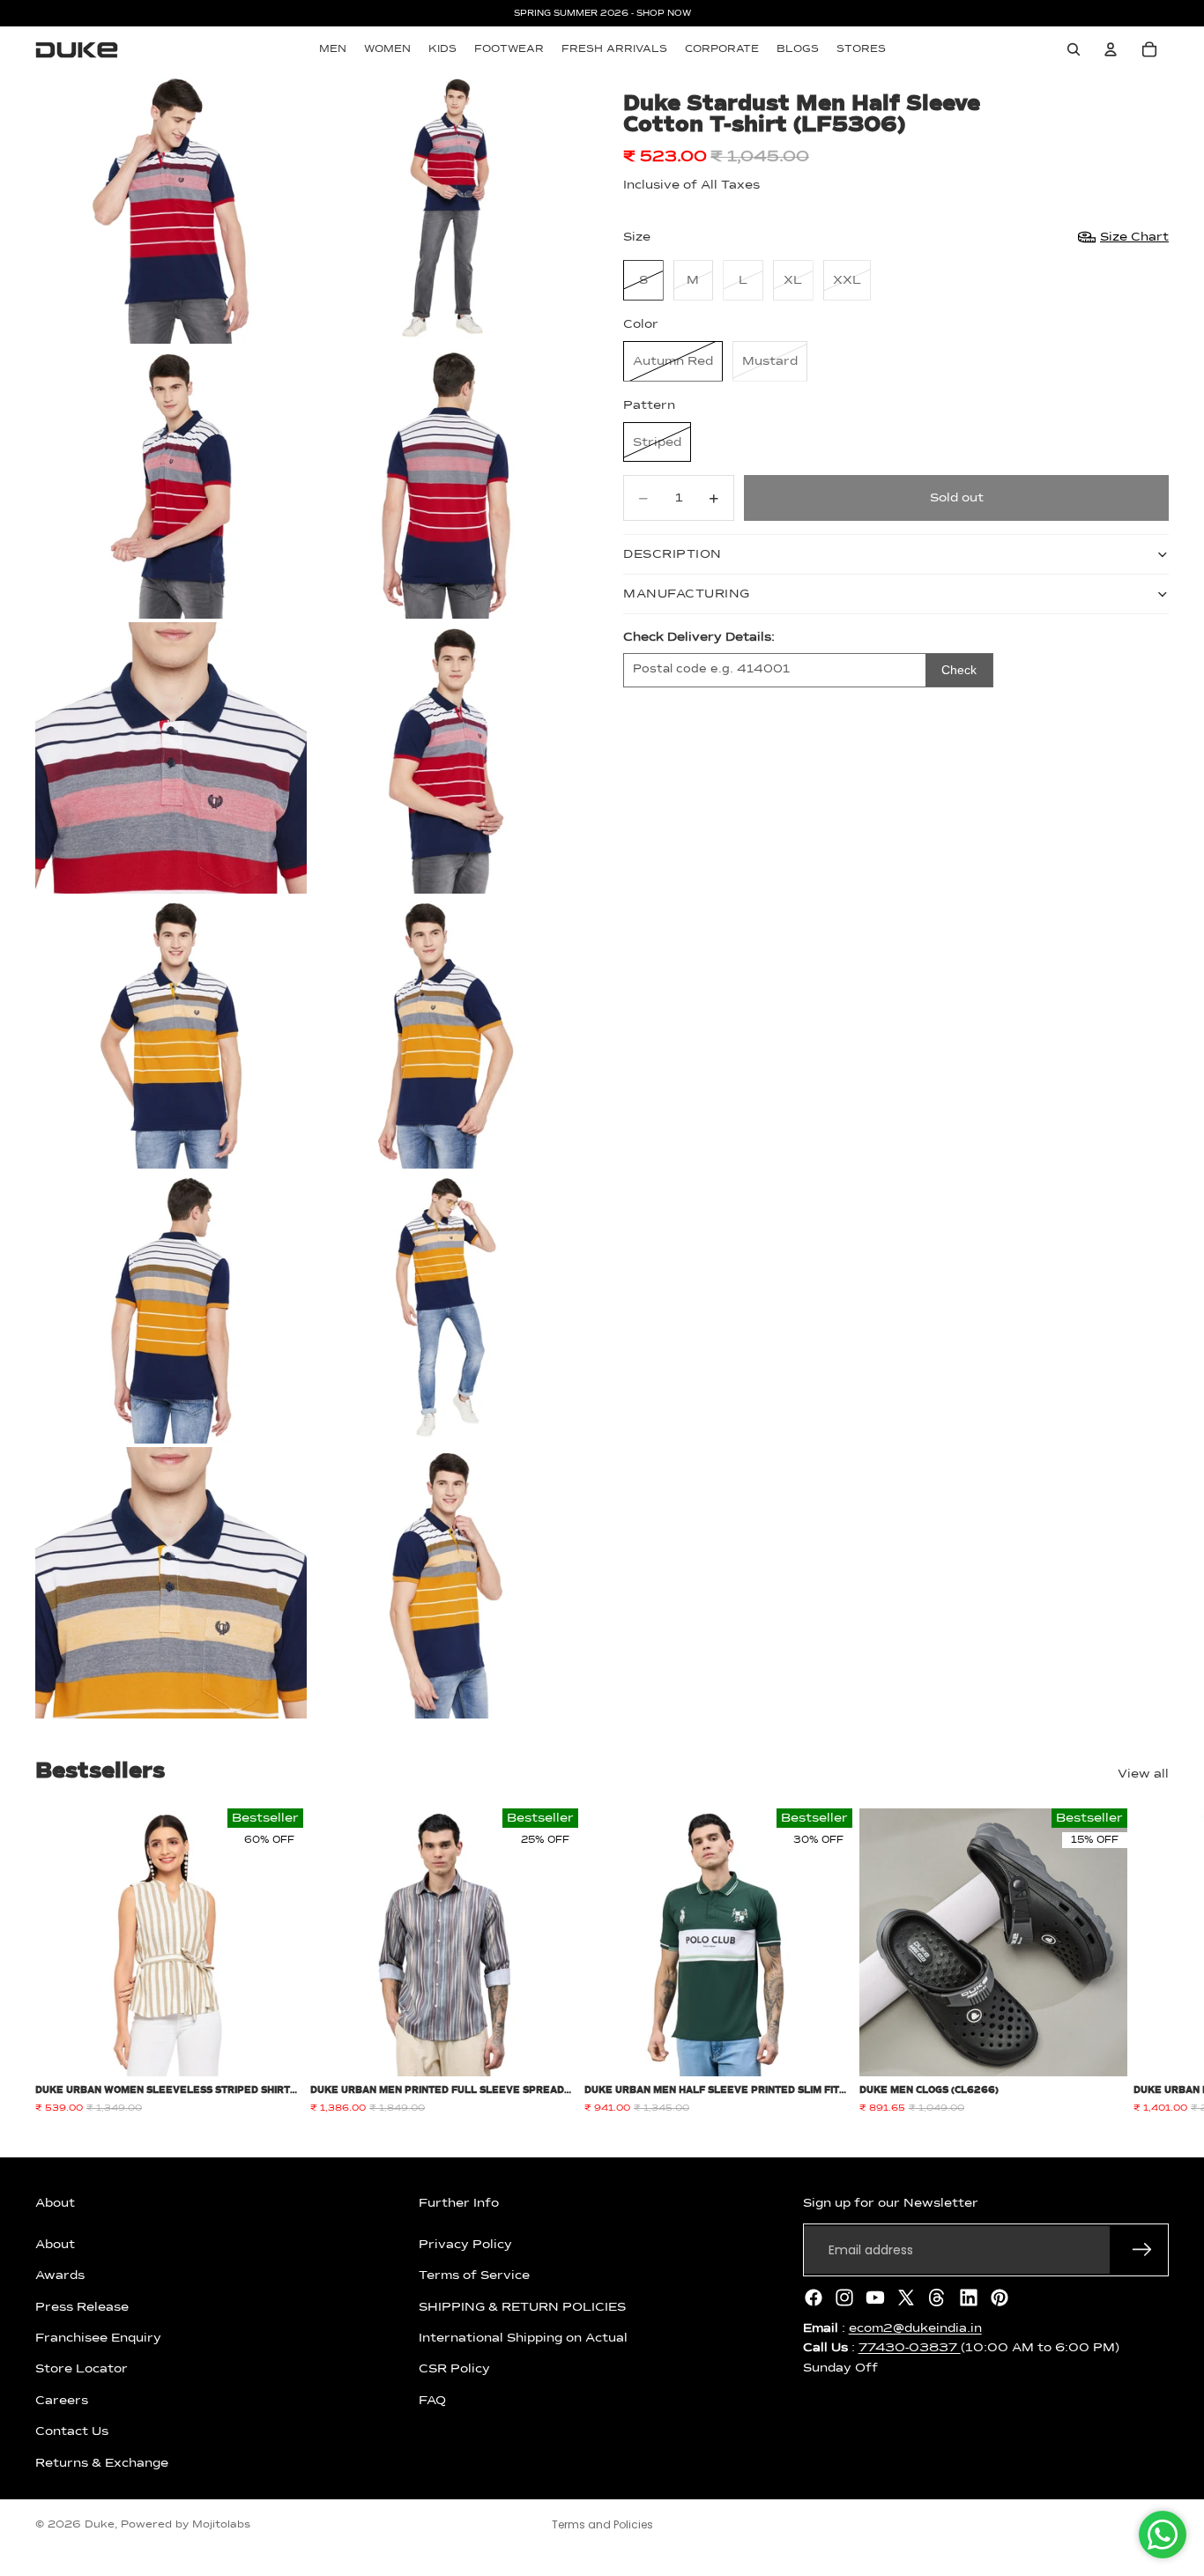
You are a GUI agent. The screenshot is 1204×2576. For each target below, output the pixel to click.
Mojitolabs (221, 2525)
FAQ (432, 2401)
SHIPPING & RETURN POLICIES (522, 2306)
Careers (62, 2401)
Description (673, 554)
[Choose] (276, 2050)
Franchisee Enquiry (98, 2338)
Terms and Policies (602, 2524)
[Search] (1074, 49)
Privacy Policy (465, 2245)
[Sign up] (1142, 2250)
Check (959, 670)
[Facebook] (814, 2298)
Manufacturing (687, 594)
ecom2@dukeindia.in (915, 2328)
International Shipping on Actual (523, 2338)
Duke (100, 2525)
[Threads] (937, 2298)
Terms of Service (474, 2275)
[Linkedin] (969, 2298)
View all (1143, 1774)
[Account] (1111, 49)
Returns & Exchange (102, 2462)
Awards (60, 2275)
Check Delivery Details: (699, 637)
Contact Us (72, 2431)
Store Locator (82, 2369)
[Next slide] (1149, 1962)
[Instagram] (844, 2298)
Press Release (82, 2306)
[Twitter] (906, 2298)
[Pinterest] (1000, 2298)
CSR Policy (454, 2369)
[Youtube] (875, 2298)
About (55, 2245)
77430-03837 (910, 2348)
